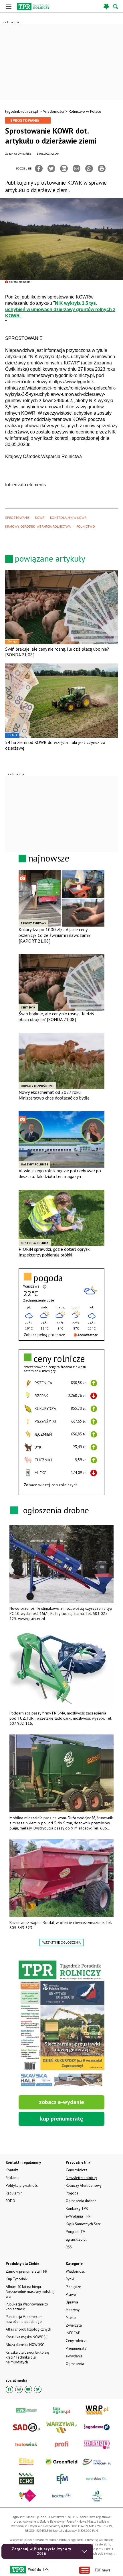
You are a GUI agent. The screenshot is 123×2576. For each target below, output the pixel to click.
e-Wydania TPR (78, 2216)
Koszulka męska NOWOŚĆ (27, 2337)
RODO (10, 2201)
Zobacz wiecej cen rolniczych (51, 1485)
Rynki (70, 2279)
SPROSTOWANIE (17, 518)
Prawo (71, 2294)
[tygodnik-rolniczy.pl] (33, 7)
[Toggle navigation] (9, 6)
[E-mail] (77, 169)
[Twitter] (51, 169)
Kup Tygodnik (17, 2279)
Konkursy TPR (77, 2209)
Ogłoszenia (75, 2364)
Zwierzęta (74, 2325)
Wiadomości (53, 111)
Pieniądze (73, 2287)
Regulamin (14, 2193)
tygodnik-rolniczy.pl (22, 111)
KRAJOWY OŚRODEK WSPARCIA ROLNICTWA (38, 526)
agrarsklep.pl (76, 2239)
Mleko (71, 2318)
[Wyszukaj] (116, 6)
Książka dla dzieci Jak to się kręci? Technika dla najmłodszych (27, 2357)
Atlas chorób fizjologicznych (28, 2329)
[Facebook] (39, 169)
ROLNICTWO (86, 526)
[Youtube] (28, 2389)
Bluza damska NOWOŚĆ (25, 2345)
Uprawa (72, 2302)
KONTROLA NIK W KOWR (68, 518)
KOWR (40, 518)
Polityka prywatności (22, 2185)
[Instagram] (19, 2389)
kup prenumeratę (61, 2119)
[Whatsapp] (89, 169)
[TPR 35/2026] (61, 2024)
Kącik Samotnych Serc (83, 2224)
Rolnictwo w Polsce (85, 111)
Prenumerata (76, 2348)
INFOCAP (73, 2333)
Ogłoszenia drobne (81, 2201)
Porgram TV (75, 2232)
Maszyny (73, 2310)
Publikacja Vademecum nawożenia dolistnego (24, 2319)
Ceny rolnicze (77, 2341)
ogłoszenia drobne (56, 1510)
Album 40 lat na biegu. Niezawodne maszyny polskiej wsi (30, 2292)
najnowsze (49, 858)
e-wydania (74, 2356)
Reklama (13, 2178)
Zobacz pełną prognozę (44, 1335)
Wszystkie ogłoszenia (61, 1942)
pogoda (48, 1278)
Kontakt (12, 2170)
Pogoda (72, 2193)
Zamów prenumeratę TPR (26, 2271)
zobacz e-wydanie (61, 2102)
